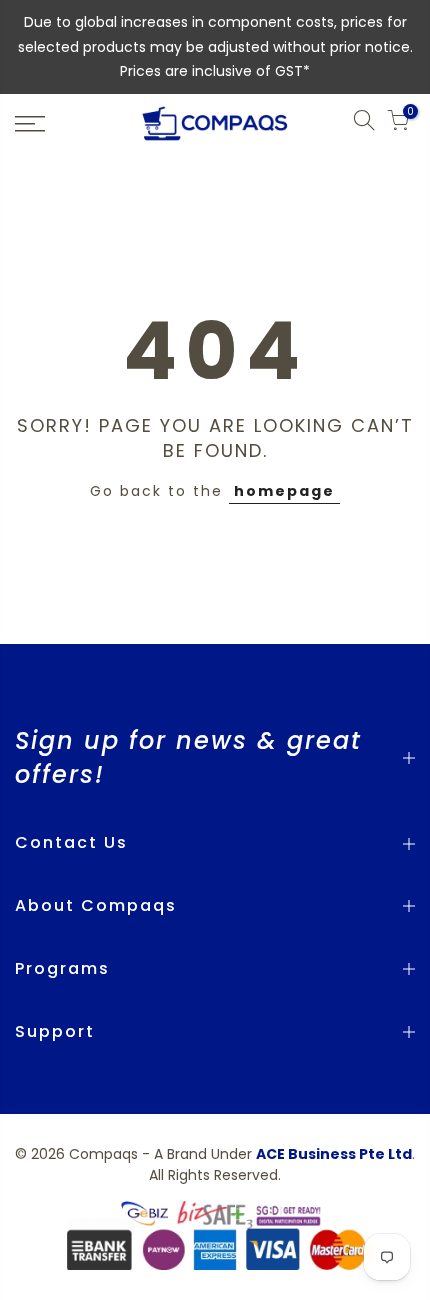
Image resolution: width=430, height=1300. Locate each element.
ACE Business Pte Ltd (334, 1154)
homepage (284, 491)
